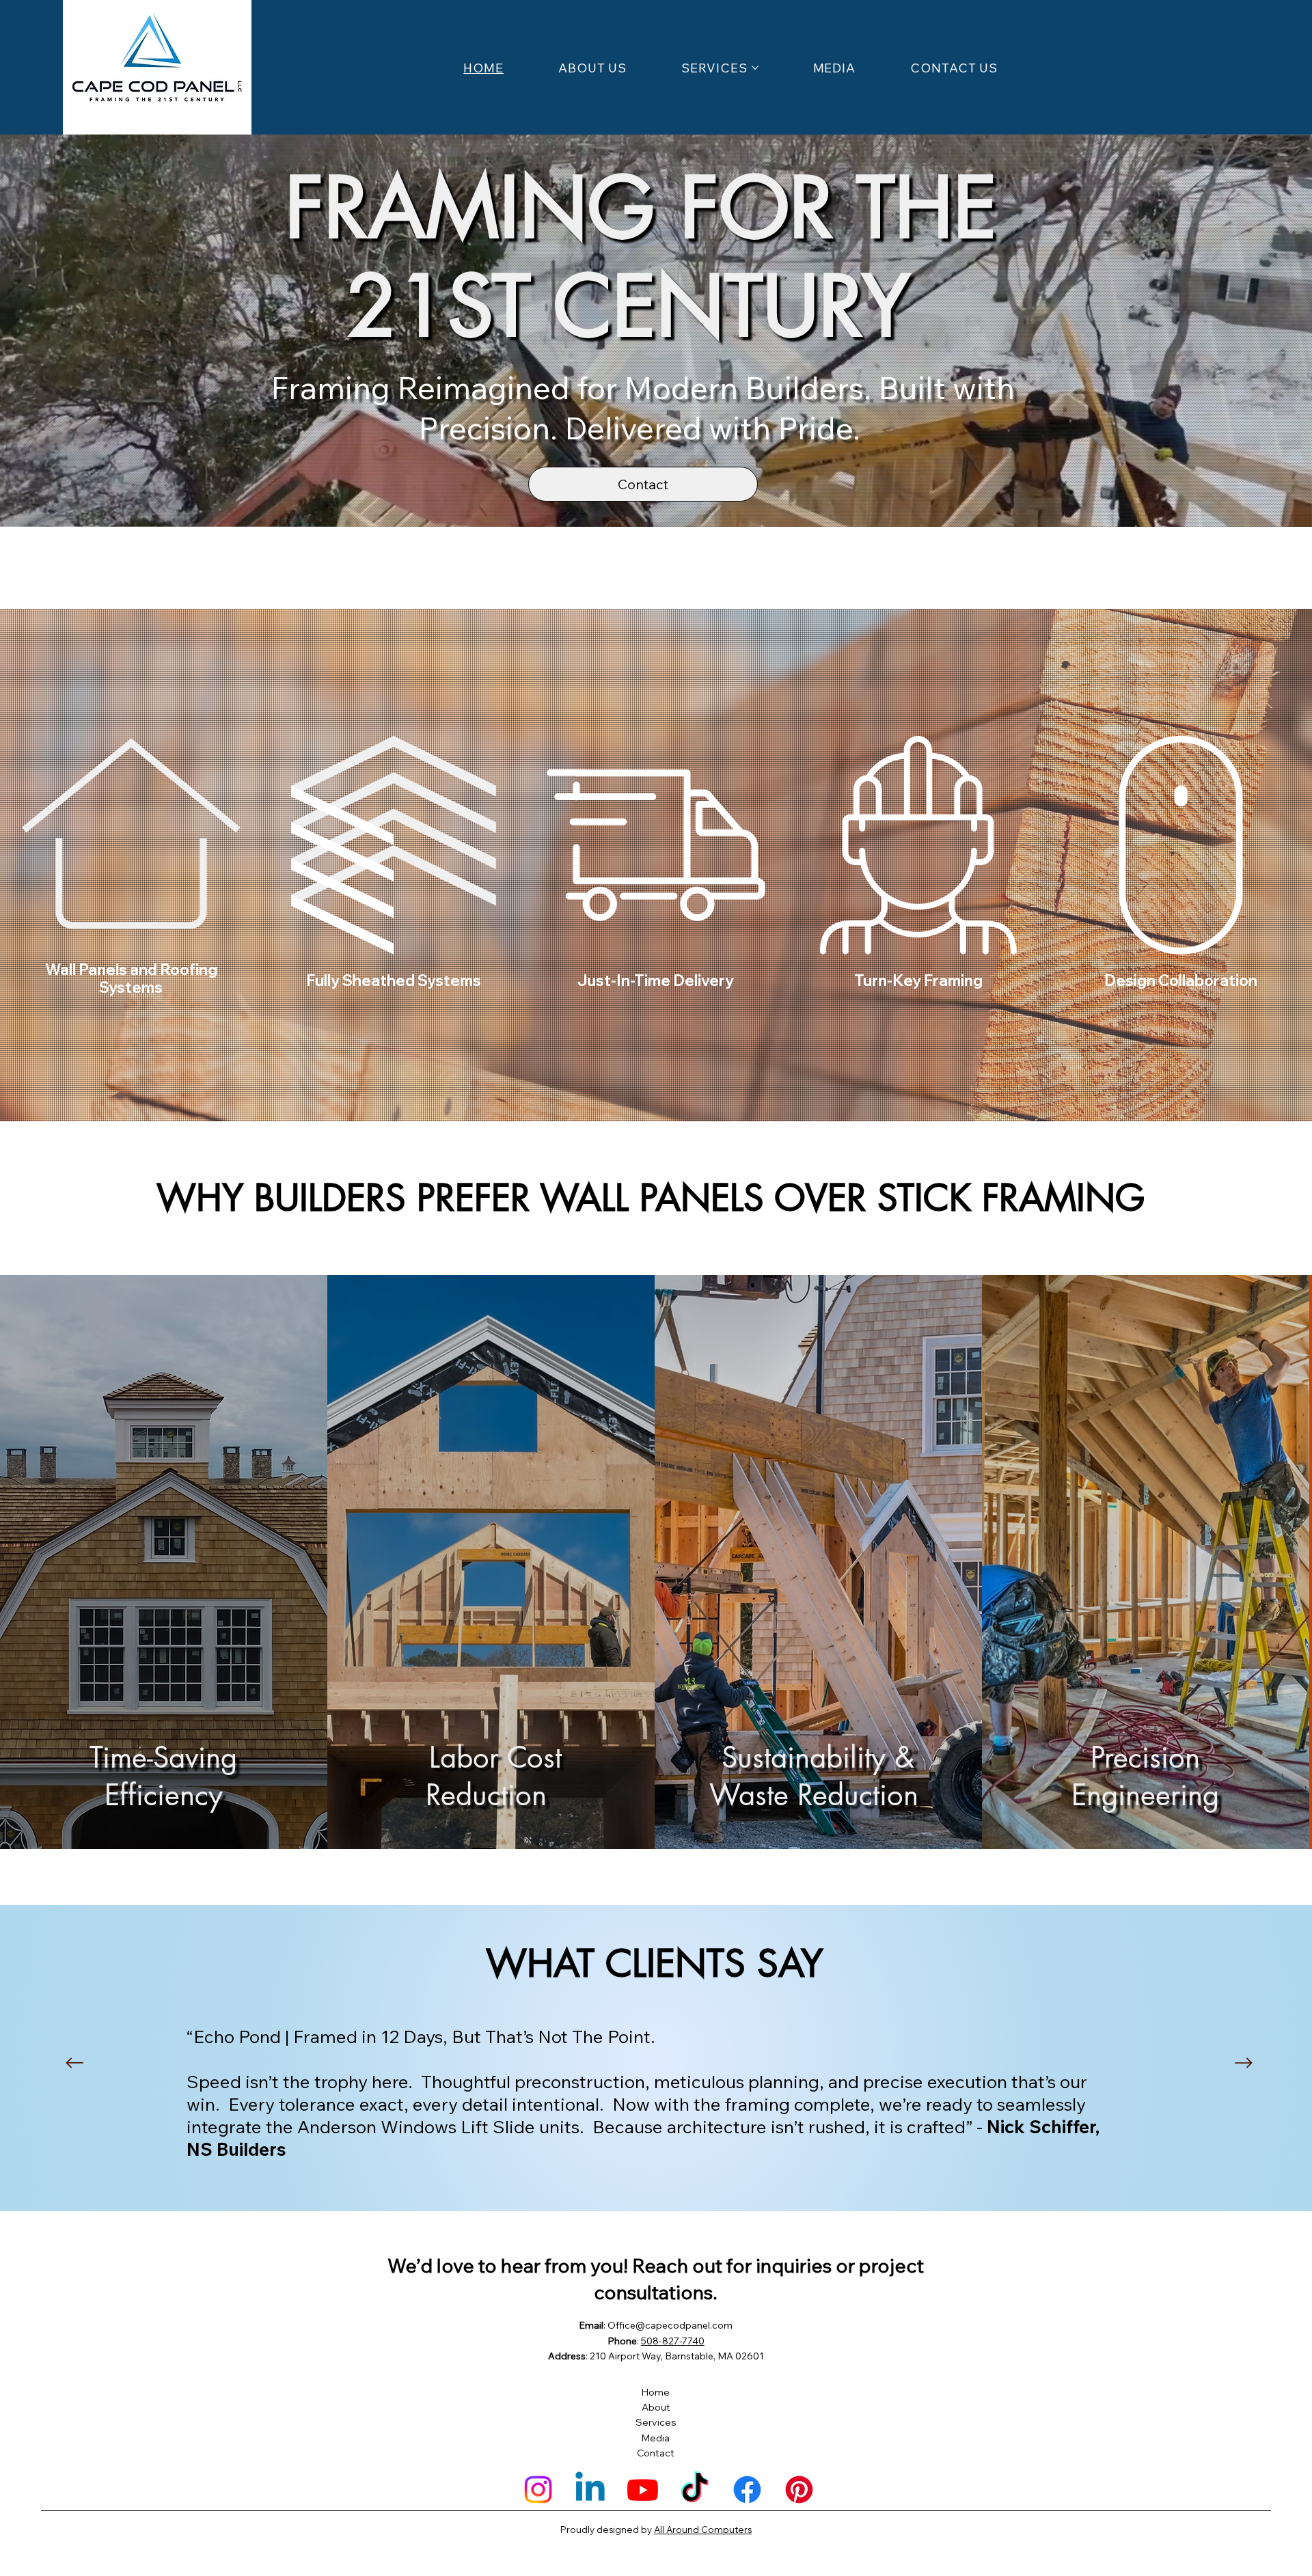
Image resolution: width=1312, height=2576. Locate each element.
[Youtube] (643, 2490)
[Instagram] (538, 2490)
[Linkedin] (590, 2490)
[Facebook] (747, 2490)
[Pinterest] (799, 2490)
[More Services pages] (755, 68)
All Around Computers (703, 2530)
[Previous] (74, 2063)
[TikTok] (695, 2490)
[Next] (1244, 2063)
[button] (1288, 510)
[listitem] (164, 1562)
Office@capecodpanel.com (670, 2325)
